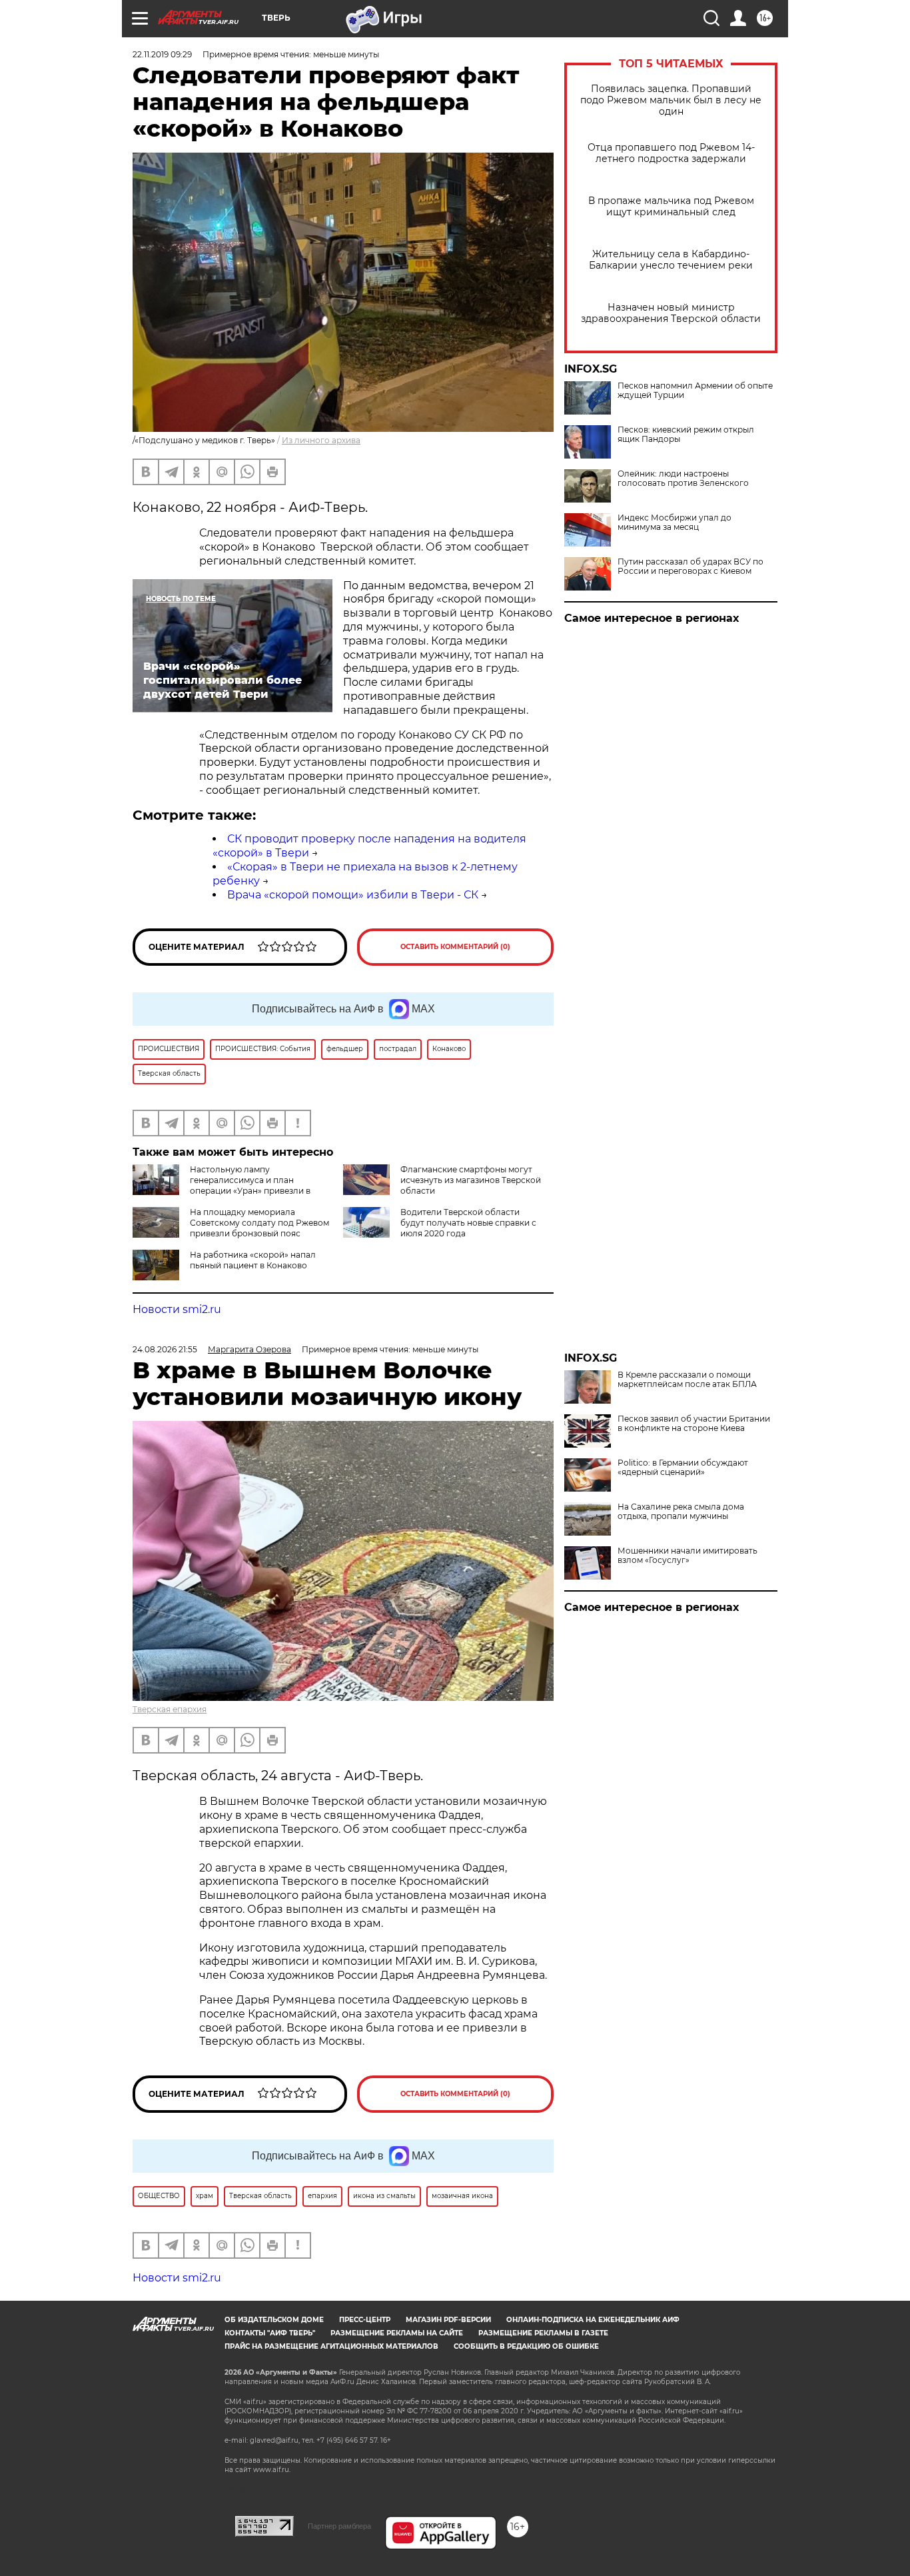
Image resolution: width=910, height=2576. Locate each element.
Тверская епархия (170, 1709)
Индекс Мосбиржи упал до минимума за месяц (675, 523)
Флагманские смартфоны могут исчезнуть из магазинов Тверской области (471, 1180)
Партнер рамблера (339, 2526)
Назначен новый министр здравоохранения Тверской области (671, 313)
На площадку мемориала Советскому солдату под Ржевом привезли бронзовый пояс (259, 1223)
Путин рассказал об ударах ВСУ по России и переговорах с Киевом (690, 567)
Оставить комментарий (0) (455, 947)
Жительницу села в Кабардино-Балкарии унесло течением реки (671, 260)
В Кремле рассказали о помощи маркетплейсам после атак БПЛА (687, 1380)
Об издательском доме (274, 2320)
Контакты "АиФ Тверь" (270, 2333)
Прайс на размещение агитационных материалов (331, 2346)
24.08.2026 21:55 (165, 1349)
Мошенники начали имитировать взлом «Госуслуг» (687, 1556)
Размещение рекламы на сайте (397, 2333)
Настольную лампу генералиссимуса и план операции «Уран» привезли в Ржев (222, 1185)
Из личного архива (321, 440)
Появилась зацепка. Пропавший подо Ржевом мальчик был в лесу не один (671, 100)
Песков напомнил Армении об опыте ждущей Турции (695, 391)
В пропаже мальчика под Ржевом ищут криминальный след (671, 207)
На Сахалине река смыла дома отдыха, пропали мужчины (681, 1512)
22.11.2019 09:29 (162, 54)
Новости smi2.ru (177, 1309)
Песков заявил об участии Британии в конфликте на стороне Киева (694, 1424)
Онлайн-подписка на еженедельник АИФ (593, 2320)
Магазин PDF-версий (448, 2320)
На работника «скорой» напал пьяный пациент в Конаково (253, 1260)
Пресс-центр (365, 2320)
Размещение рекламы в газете (543, 2333)
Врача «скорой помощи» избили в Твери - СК (353, 895)
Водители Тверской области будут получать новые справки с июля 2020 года (468, 1223)
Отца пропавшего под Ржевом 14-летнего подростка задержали (671, 153)
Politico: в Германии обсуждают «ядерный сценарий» (683, 1468)
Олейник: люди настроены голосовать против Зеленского (683, 479)
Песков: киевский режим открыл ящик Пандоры (686, 435)
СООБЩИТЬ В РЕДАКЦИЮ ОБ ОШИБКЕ (526, 2346)
